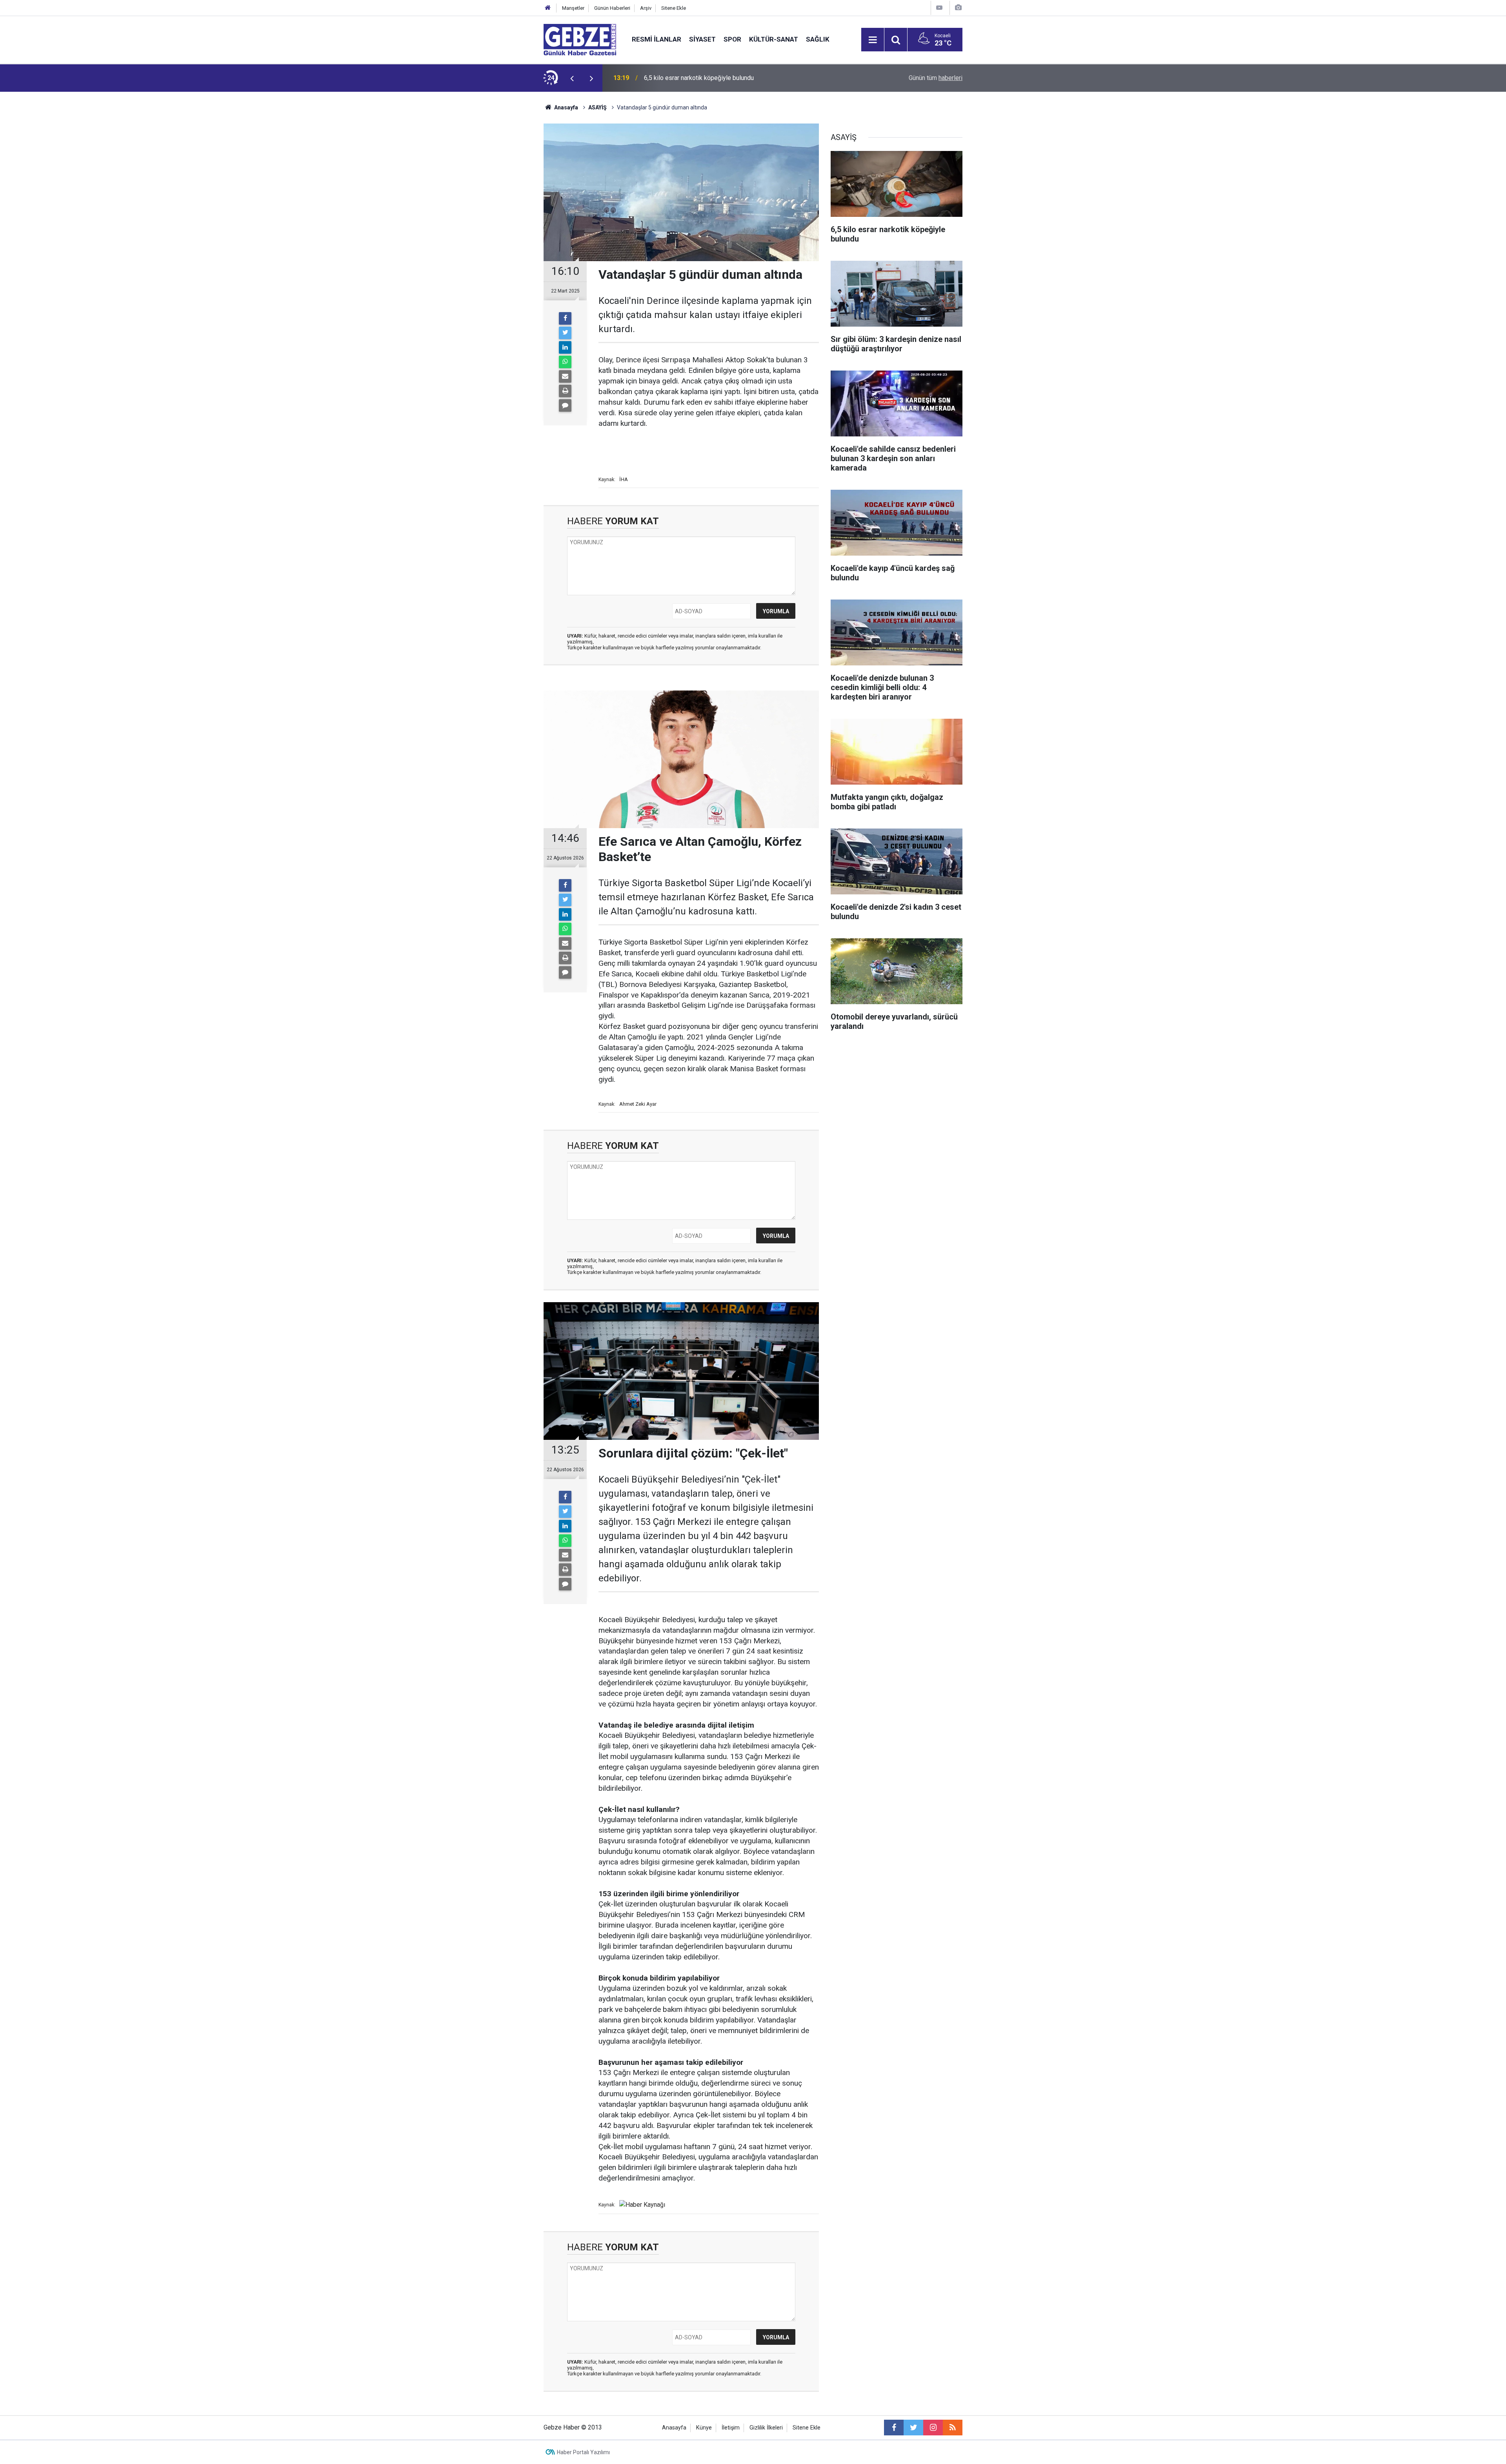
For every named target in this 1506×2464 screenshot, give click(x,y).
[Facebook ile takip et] (894, 2428)
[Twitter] (565, 333)
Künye (704, 2428)
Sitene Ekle (674, 8)
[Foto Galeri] (958, 8)
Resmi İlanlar (657, 39)
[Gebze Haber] (580, 39)
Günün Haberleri (612, 8)
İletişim (731, 2428)
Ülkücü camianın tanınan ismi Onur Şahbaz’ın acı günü (716, 78)
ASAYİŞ (597, 107)
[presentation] (572, 78)
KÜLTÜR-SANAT (774, 39)
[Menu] (873, 40)
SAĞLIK (818, 39)
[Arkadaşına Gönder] (565, 376)
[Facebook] (565, 318)
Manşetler (573, 8)
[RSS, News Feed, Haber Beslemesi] (953, 2428)
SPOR (732, 39)
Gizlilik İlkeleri (766, 2428)
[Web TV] (939, 8)
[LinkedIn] (565, 347)
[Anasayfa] (548, 8)
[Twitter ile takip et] (913, 2428)
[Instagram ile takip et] (933, 2428)
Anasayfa (566, 107)
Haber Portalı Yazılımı (583, 2452)
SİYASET (702, 39)
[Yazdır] (565, 391)
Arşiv (646, 8)
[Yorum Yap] (565, 405)
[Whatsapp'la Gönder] (565, 362)
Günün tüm (936, 78)
